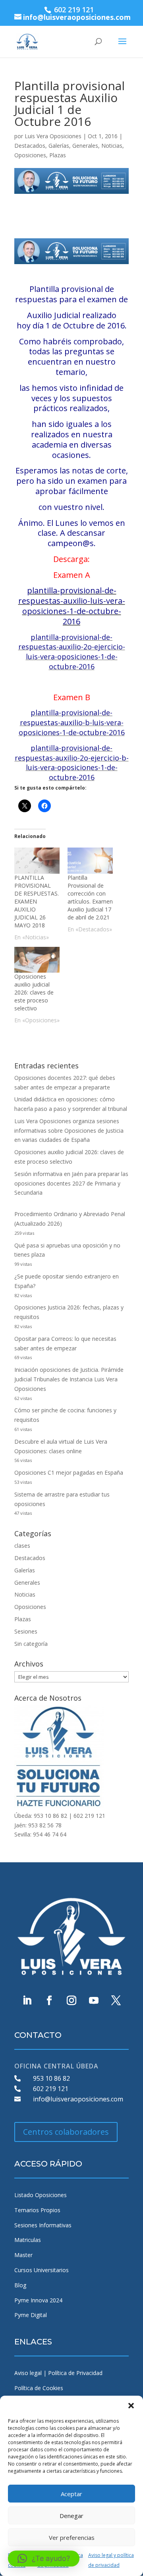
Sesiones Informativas (43, 2225)
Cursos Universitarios (42, 2270)
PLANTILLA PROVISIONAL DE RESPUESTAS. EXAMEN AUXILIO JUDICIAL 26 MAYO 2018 (37, 901)
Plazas (58, 155)
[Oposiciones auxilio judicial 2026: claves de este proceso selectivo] (37, 960)
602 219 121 (51, 2089)
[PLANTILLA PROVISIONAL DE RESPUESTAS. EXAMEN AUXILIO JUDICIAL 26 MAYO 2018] (37, 860)
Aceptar (71, 2494)
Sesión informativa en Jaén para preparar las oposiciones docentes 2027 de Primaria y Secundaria (71, 1183)
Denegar (71, 2516)
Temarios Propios (37, 2210)
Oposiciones (30, 155)
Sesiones (26, 1631)
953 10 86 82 (51, 2078)
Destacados (30, 146)
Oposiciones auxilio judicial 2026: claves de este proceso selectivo (34, 992)
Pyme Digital (31, 2315)
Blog (20, 2285)
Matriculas (28, 2240)
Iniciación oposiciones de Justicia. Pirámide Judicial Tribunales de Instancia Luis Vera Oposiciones (69, 1379)
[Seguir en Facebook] (49, 2001)
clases (22, 1546)
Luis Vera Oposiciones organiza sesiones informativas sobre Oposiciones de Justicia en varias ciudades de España (69, 1131)
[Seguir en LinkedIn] (27, 2001)
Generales (85, 146)
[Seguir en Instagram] (71, 2001)
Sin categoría (31, 1644)
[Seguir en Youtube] (94, 2001)
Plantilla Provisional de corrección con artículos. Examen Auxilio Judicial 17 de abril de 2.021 (90, 897)
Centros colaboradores (66, 2132)
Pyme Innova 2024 (38, 2300)
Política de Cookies (39, 2388)
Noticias (112, 146)
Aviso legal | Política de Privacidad (58, 2373)
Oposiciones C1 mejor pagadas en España (69, 1472)
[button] (131, 2406)
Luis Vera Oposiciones (53, 136)
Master (23, 2255)
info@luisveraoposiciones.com (78, 2099)
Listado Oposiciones (41, 2195)
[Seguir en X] (116, 2001)
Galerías (59, 146)
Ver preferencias (72, 2537)
